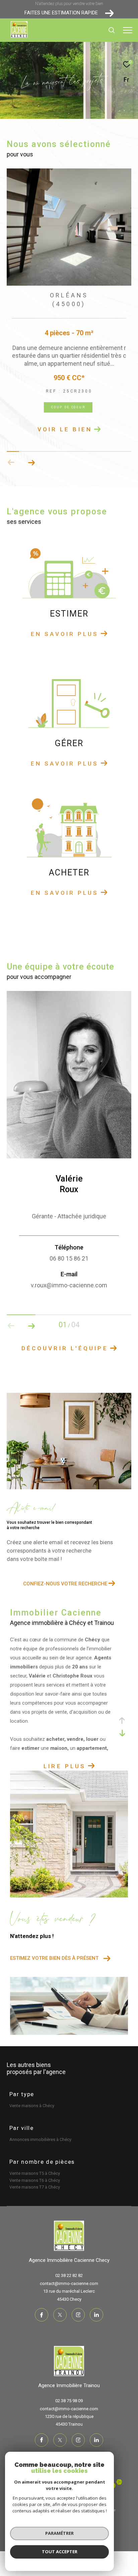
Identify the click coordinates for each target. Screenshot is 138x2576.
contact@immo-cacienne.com (69, 2283)
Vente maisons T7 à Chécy (35, 2187)
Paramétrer (59, 2533)
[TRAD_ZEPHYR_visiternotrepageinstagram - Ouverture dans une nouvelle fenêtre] (78, 2315)
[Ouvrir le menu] (128, 30)
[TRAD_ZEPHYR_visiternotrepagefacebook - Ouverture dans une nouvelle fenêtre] (42, 2315)
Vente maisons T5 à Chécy (35, 2173)
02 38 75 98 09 (69, 2401)
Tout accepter (60, 2552)
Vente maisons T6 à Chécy (35, 2180)
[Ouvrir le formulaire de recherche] (112, 30)
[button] (31, 462)
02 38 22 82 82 (69, 2275)
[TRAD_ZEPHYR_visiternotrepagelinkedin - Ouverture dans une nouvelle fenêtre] (96, 2315)
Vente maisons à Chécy (32, 2106)
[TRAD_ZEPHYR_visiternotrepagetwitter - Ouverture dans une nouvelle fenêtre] (60, 2315)
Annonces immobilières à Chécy (40, 2139)
